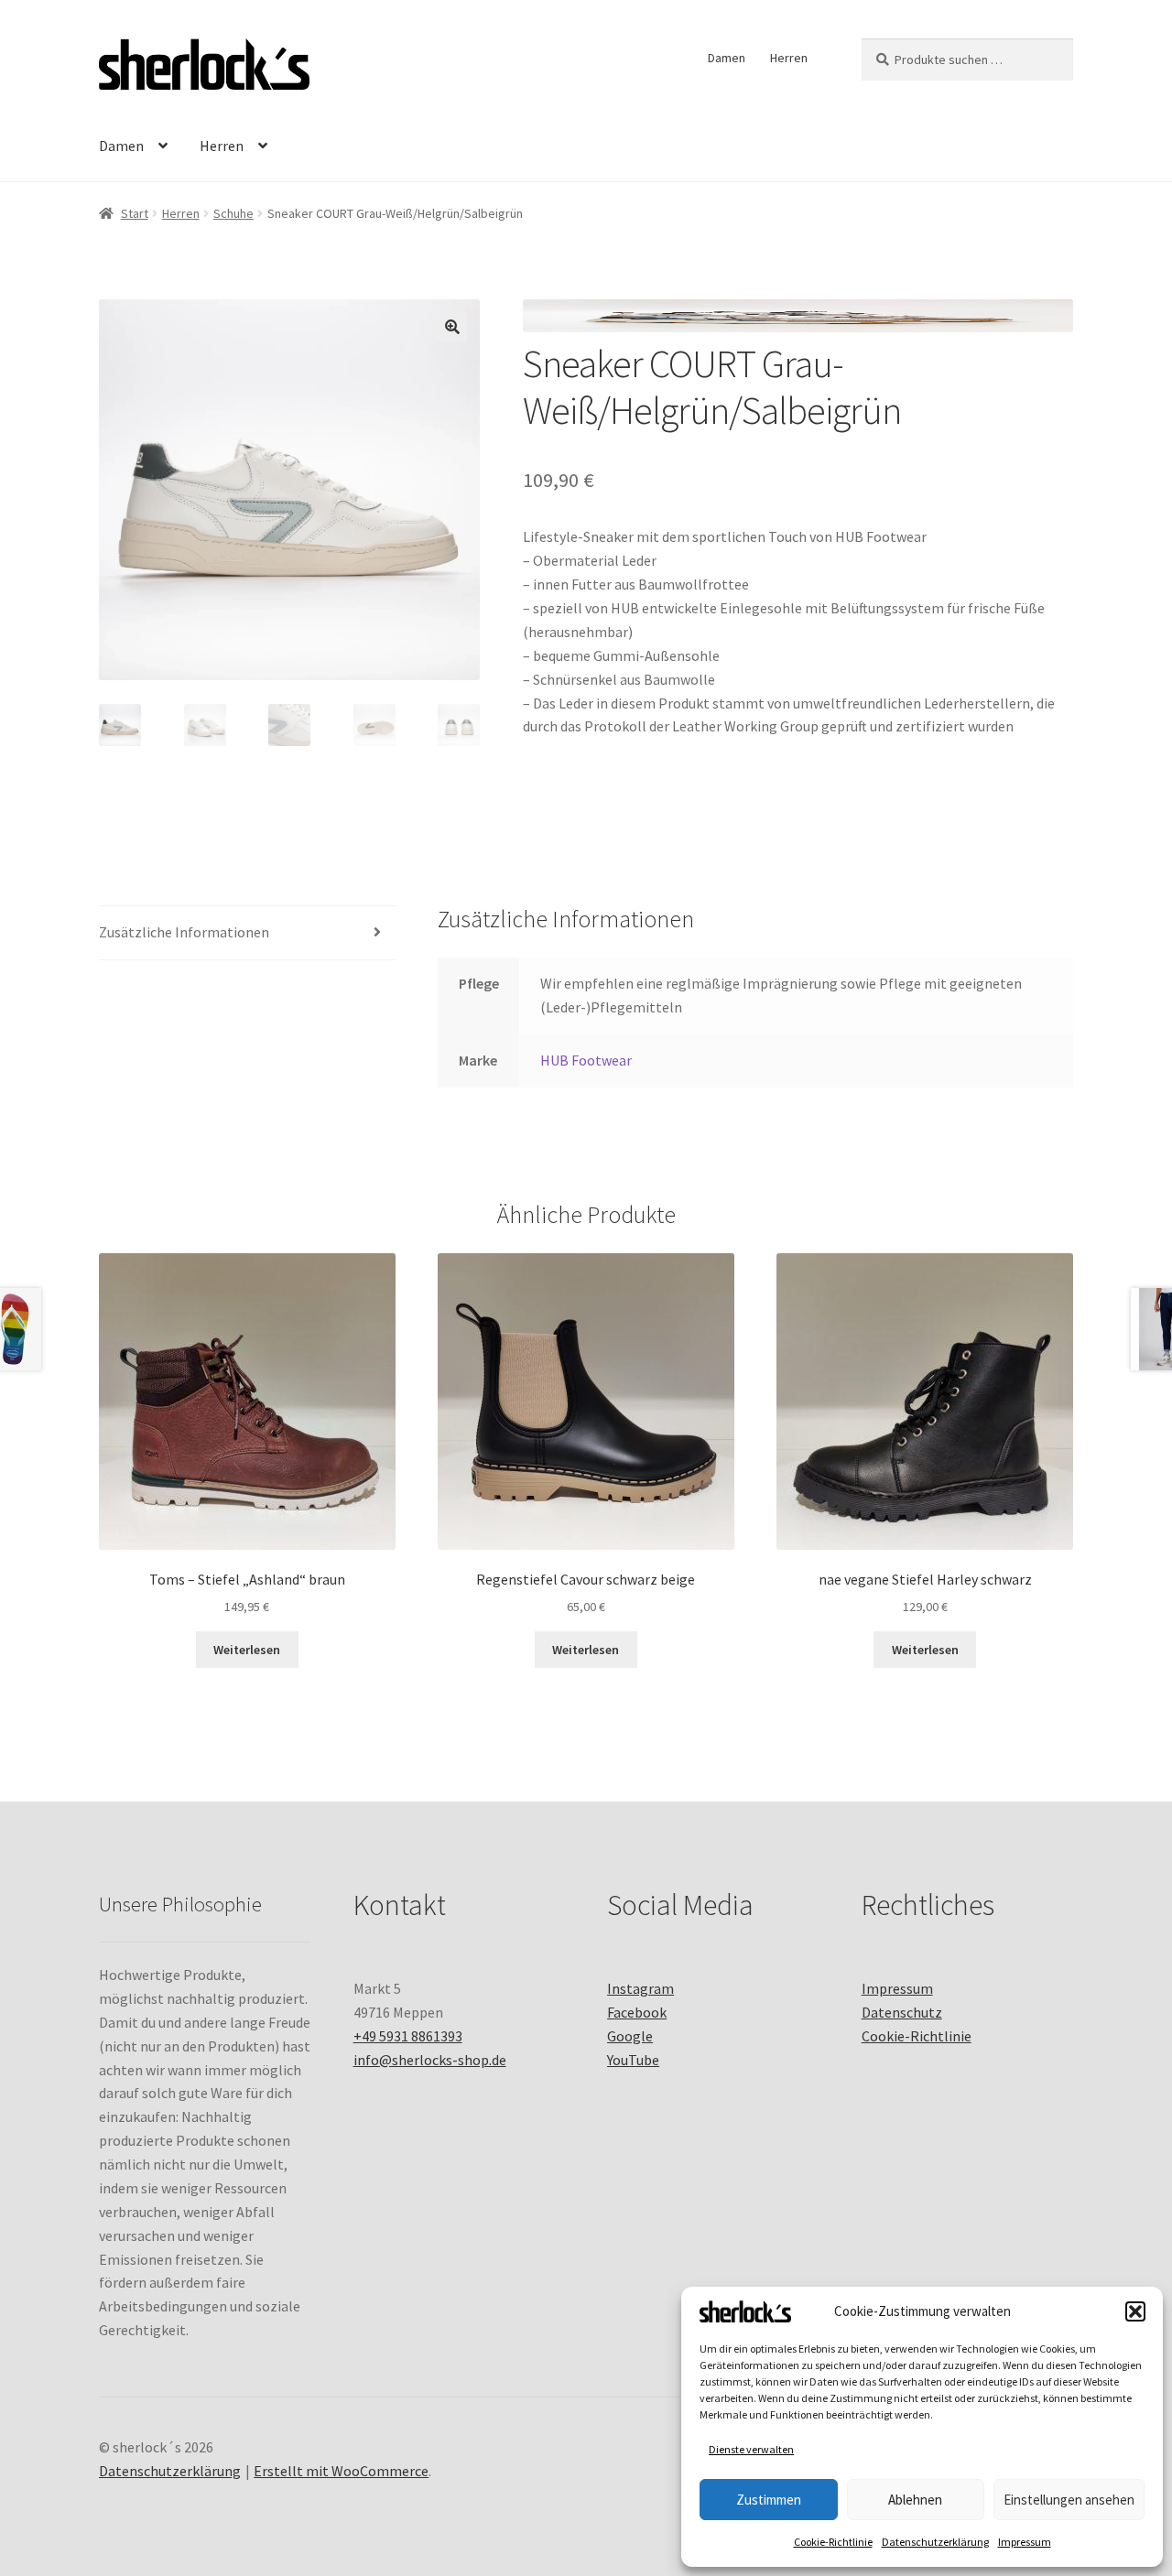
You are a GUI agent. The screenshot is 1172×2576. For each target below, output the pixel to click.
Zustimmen (769, 2500)
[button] (1135, 2311)
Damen (727, 58)
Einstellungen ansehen (1069, 2500)
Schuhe (233, 213)
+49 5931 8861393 (408, 2036)
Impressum (1025, 2542)
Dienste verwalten (751, 2449)
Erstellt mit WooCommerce (341, 2471)
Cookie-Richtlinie (833, 2542)
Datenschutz (902, 2012)
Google (630, 2036)
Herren (789, 58)
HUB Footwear (586, 1060)
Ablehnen (915, 2500)
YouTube (633, 2060)
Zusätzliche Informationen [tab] (184, 932)
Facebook (637, 2012)
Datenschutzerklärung (935, 2542)
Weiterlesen (247, 1650)
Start (135, 213)
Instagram (640, 1988)
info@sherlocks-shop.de (430, 2060)
